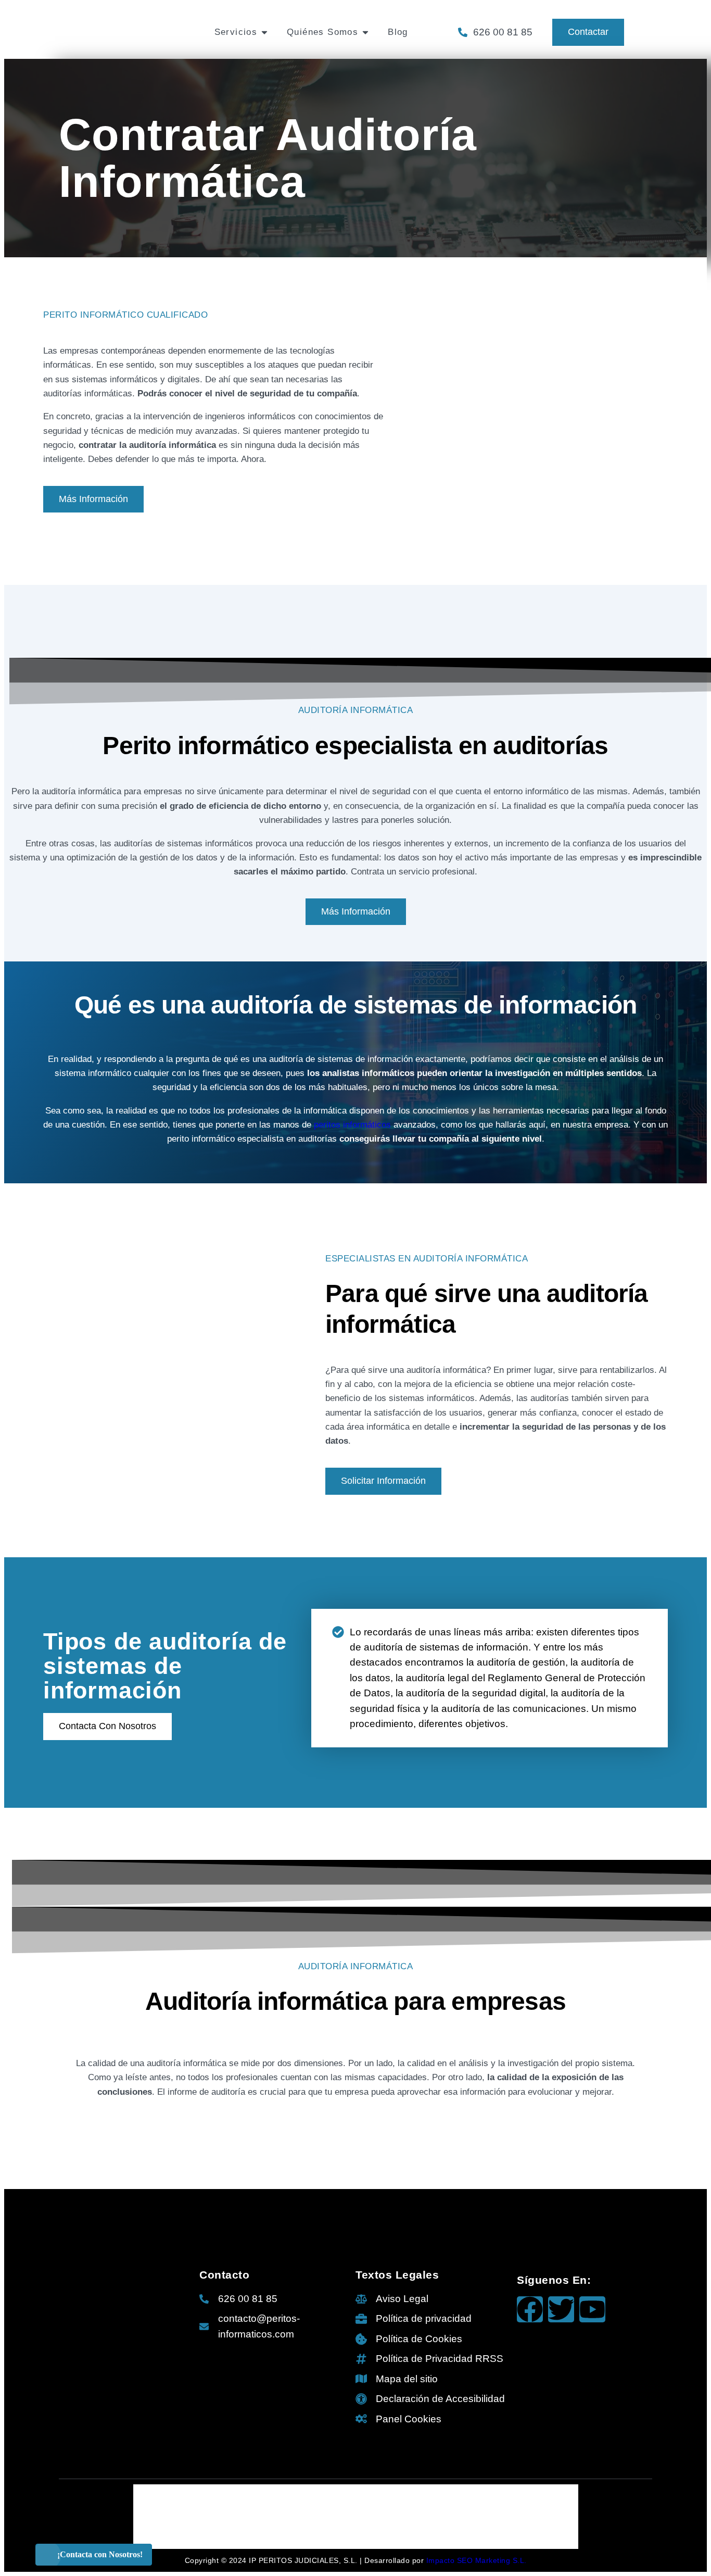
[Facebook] (530, 2309)
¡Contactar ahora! (634, 19)
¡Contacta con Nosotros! (100, 2554)
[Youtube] (592, 2309)
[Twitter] (561, 2309)
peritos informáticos (352, 1124)
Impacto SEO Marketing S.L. (477, 2560)
